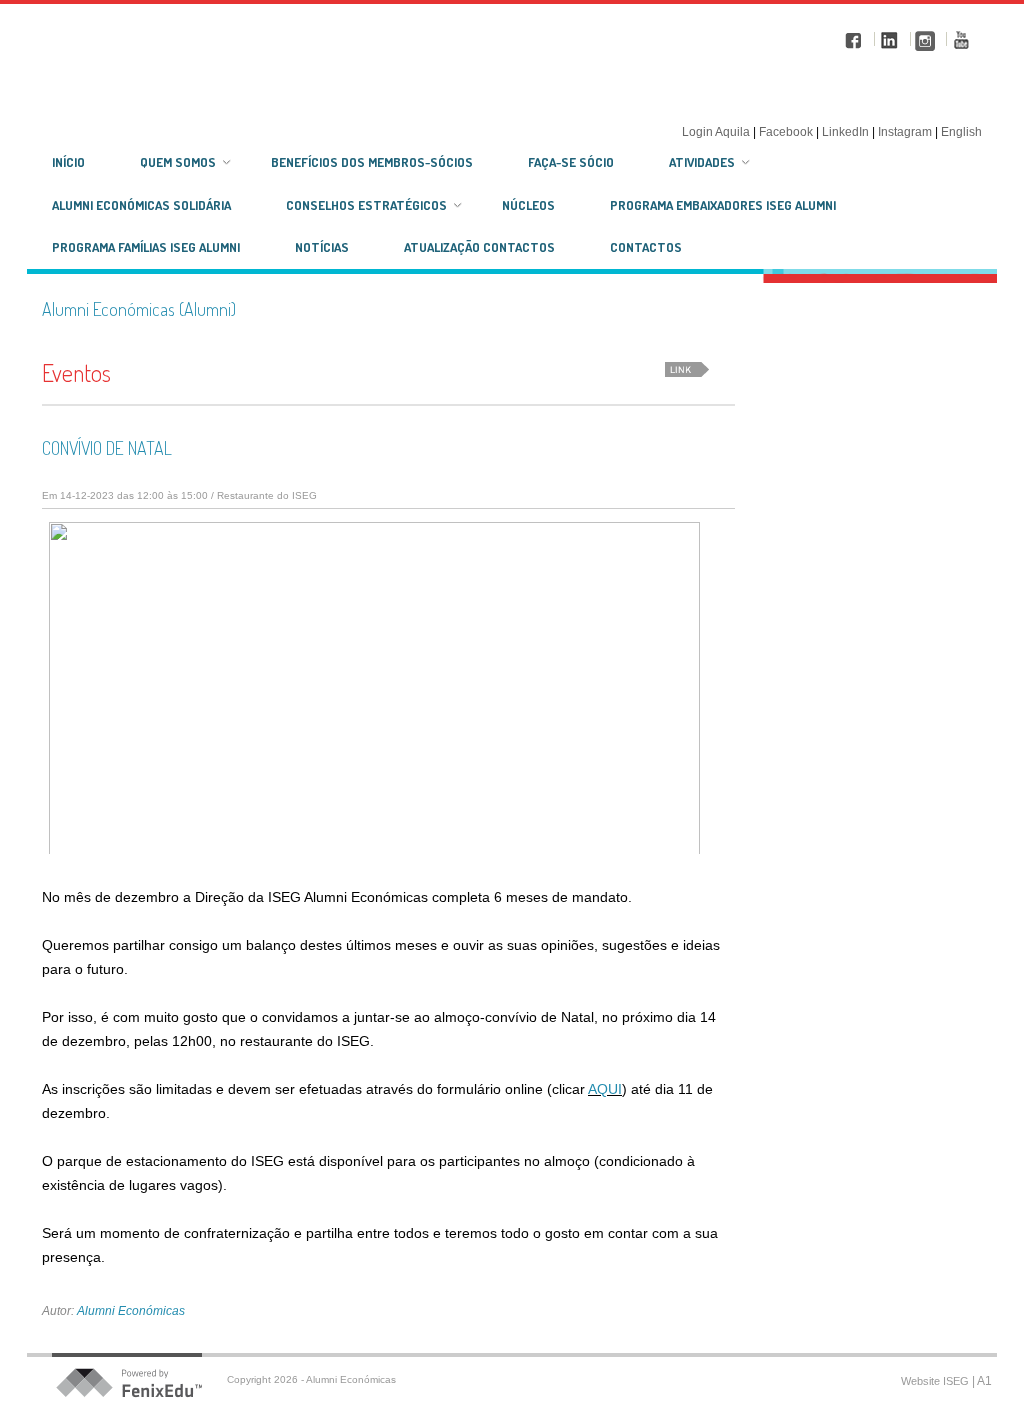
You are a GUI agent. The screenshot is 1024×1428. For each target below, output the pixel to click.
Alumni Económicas (131, 1311)
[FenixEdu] (142, 1383)
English (961, 132)
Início (68, 162)
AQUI (605, 1089)
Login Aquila (717, 132)
